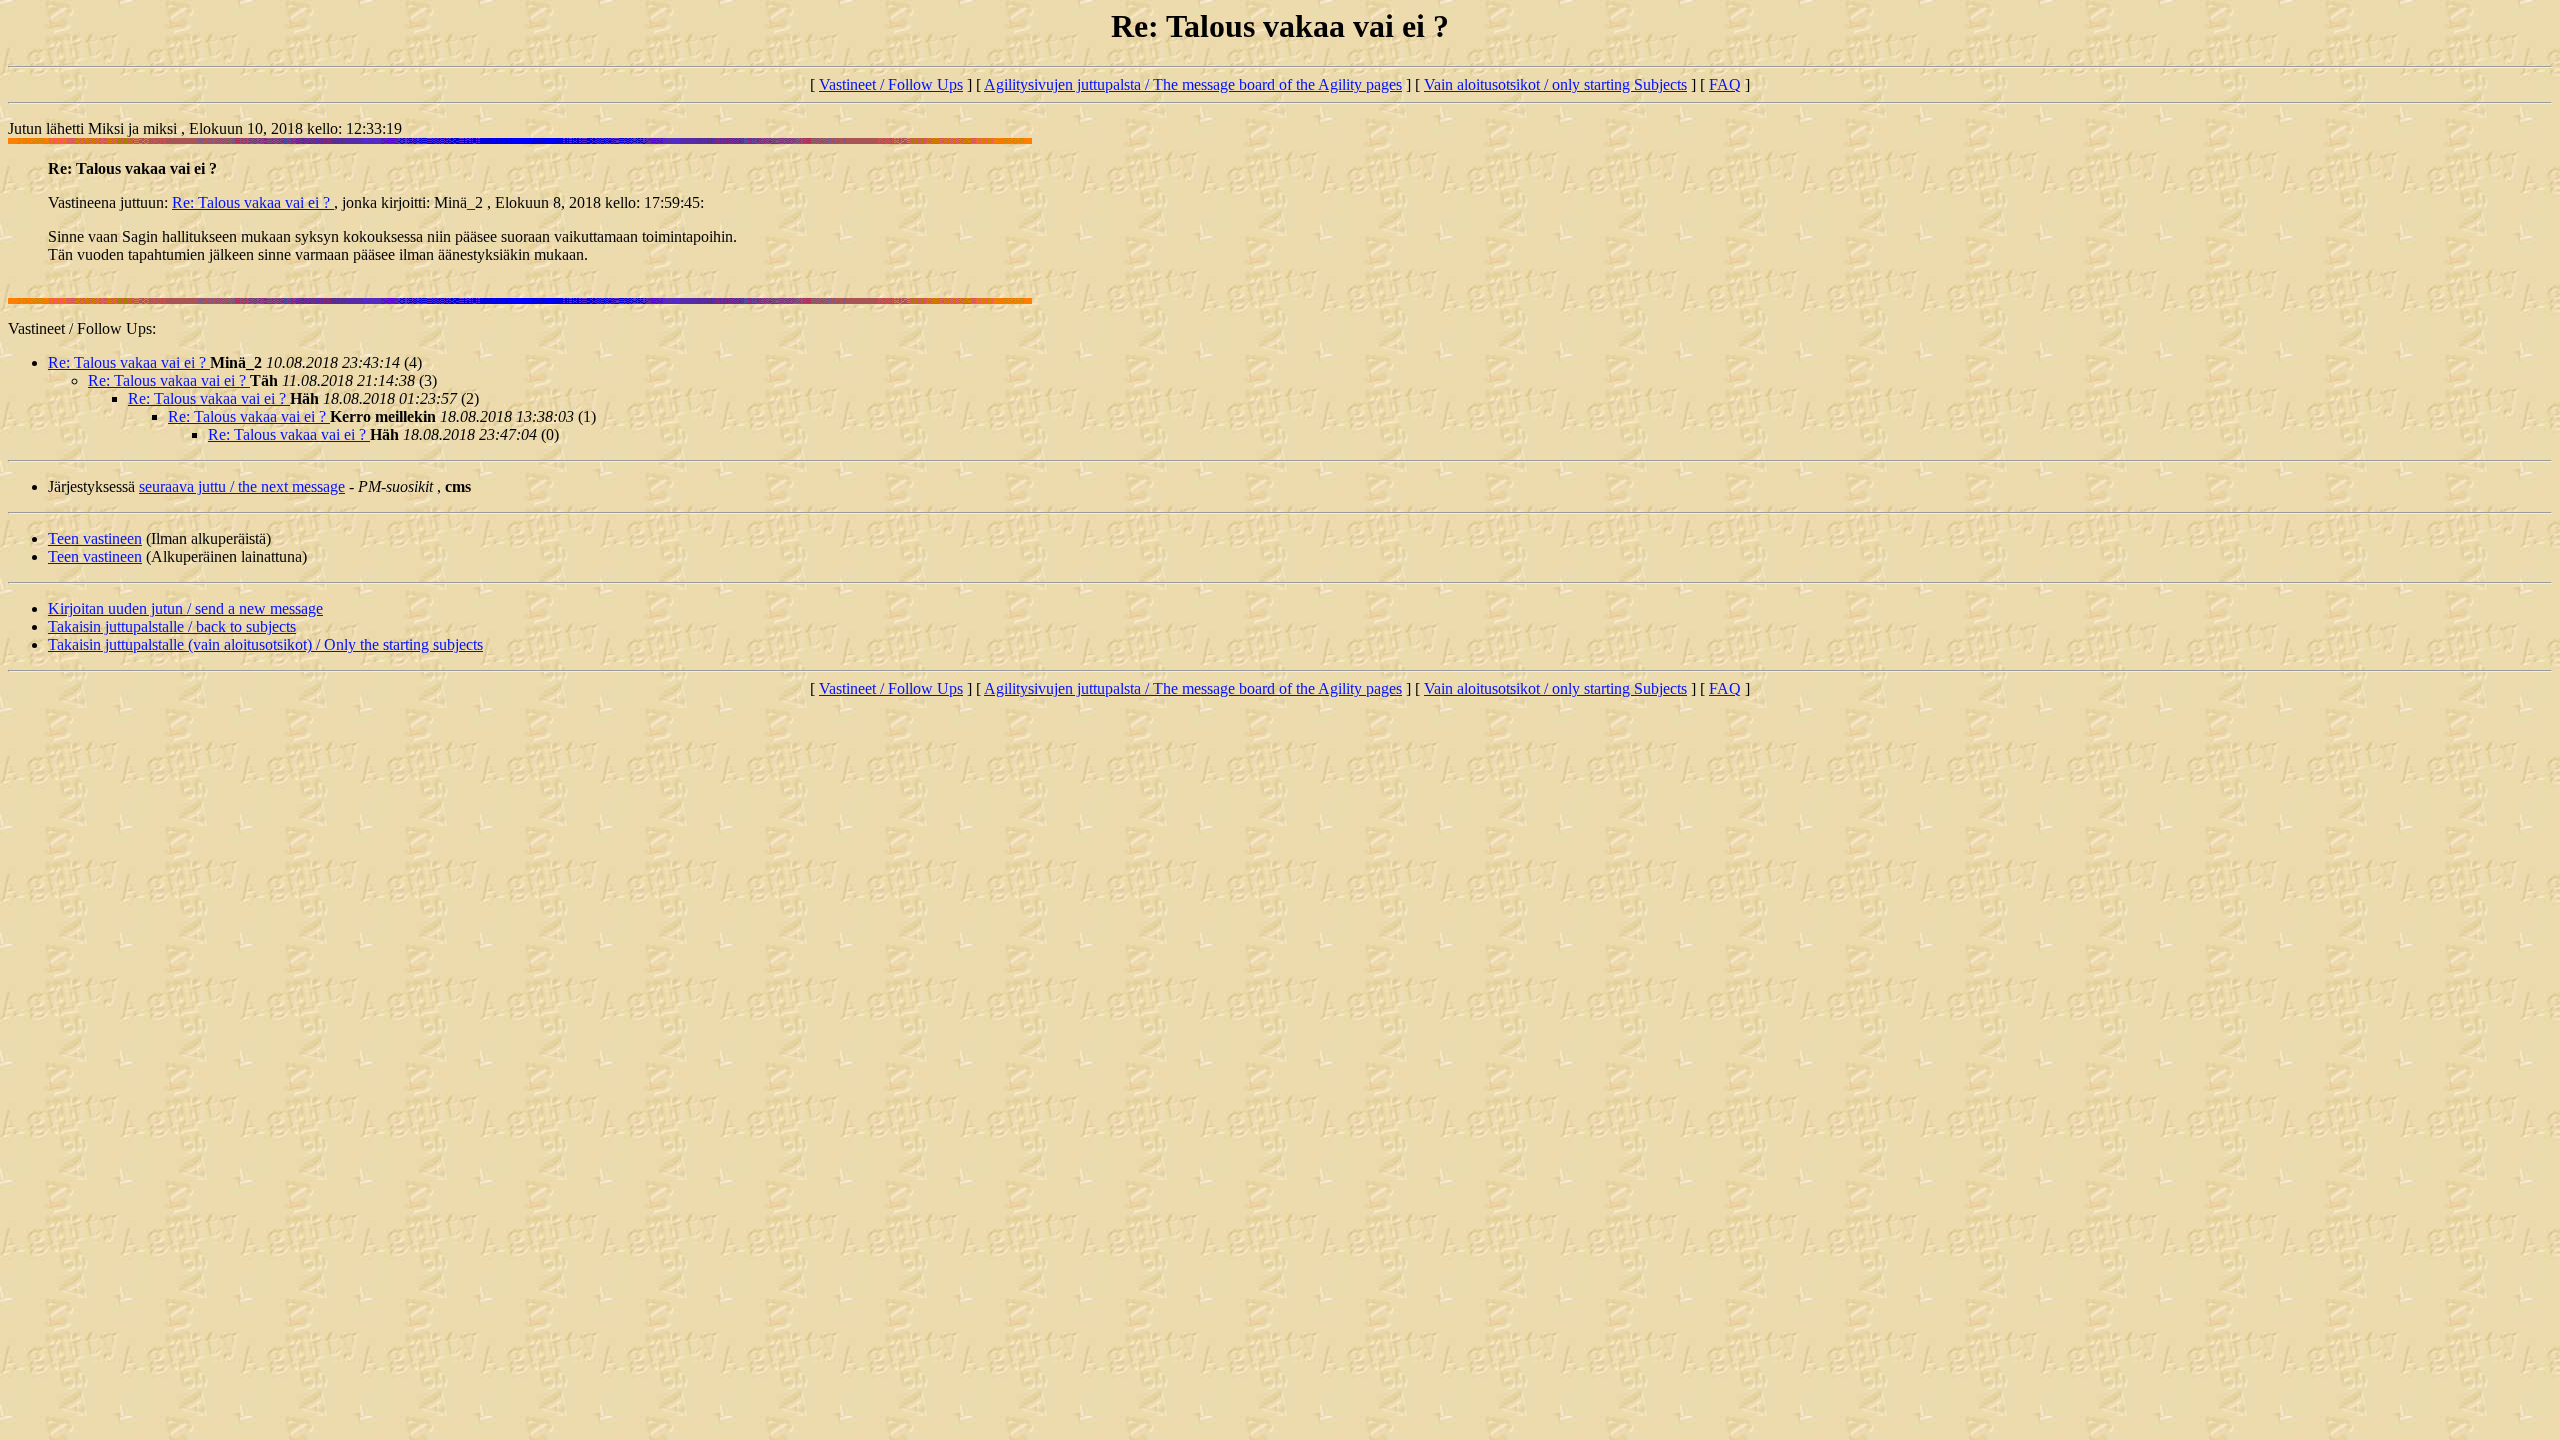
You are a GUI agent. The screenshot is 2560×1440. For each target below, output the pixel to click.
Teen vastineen (95, 538)
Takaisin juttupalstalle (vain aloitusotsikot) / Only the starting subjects (265, 644)
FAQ (1725, 84)
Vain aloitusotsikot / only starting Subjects (1555, 84)
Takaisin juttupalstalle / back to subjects (172, 626)
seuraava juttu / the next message (242, 486)
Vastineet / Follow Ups (891, 84)
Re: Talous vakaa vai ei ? (253, 202)
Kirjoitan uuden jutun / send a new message (185, 608)
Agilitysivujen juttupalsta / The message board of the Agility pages (1193, 84)
